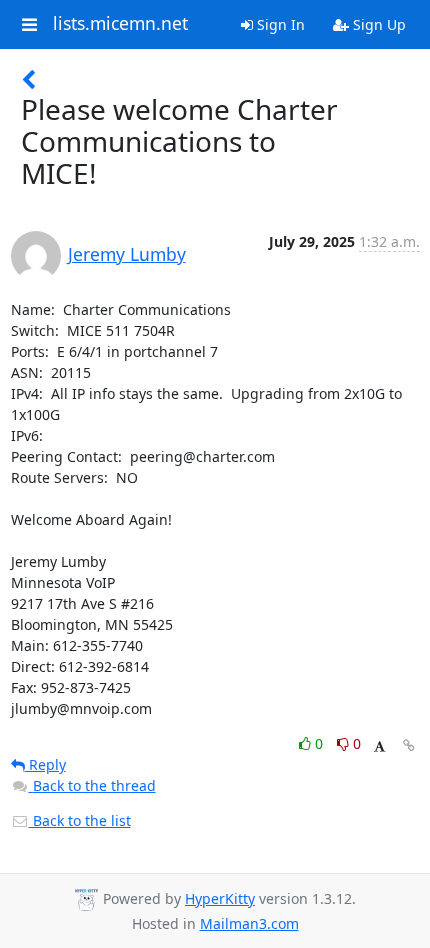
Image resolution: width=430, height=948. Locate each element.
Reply (45, 764)
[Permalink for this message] (409, 745)
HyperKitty (220, 898)
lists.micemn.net (120, 24)
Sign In (279, 24)
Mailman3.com (249, 923)
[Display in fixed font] (379, 746)
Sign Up (377, 24)
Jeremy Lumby (127, 254)
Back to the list (80, 820)
